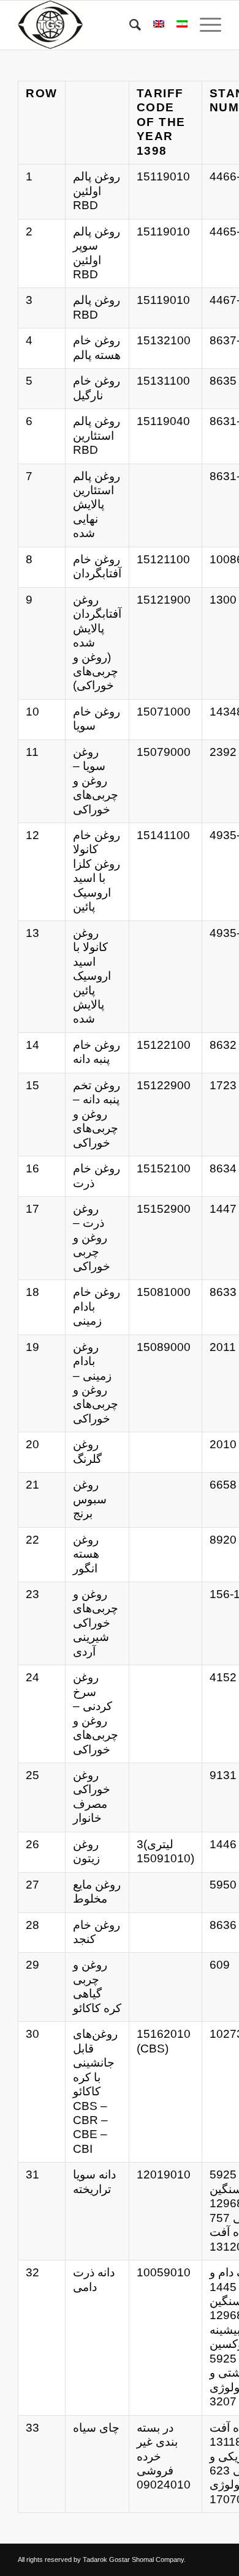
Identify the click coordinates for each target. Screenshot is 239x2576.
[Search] (129, 25)
